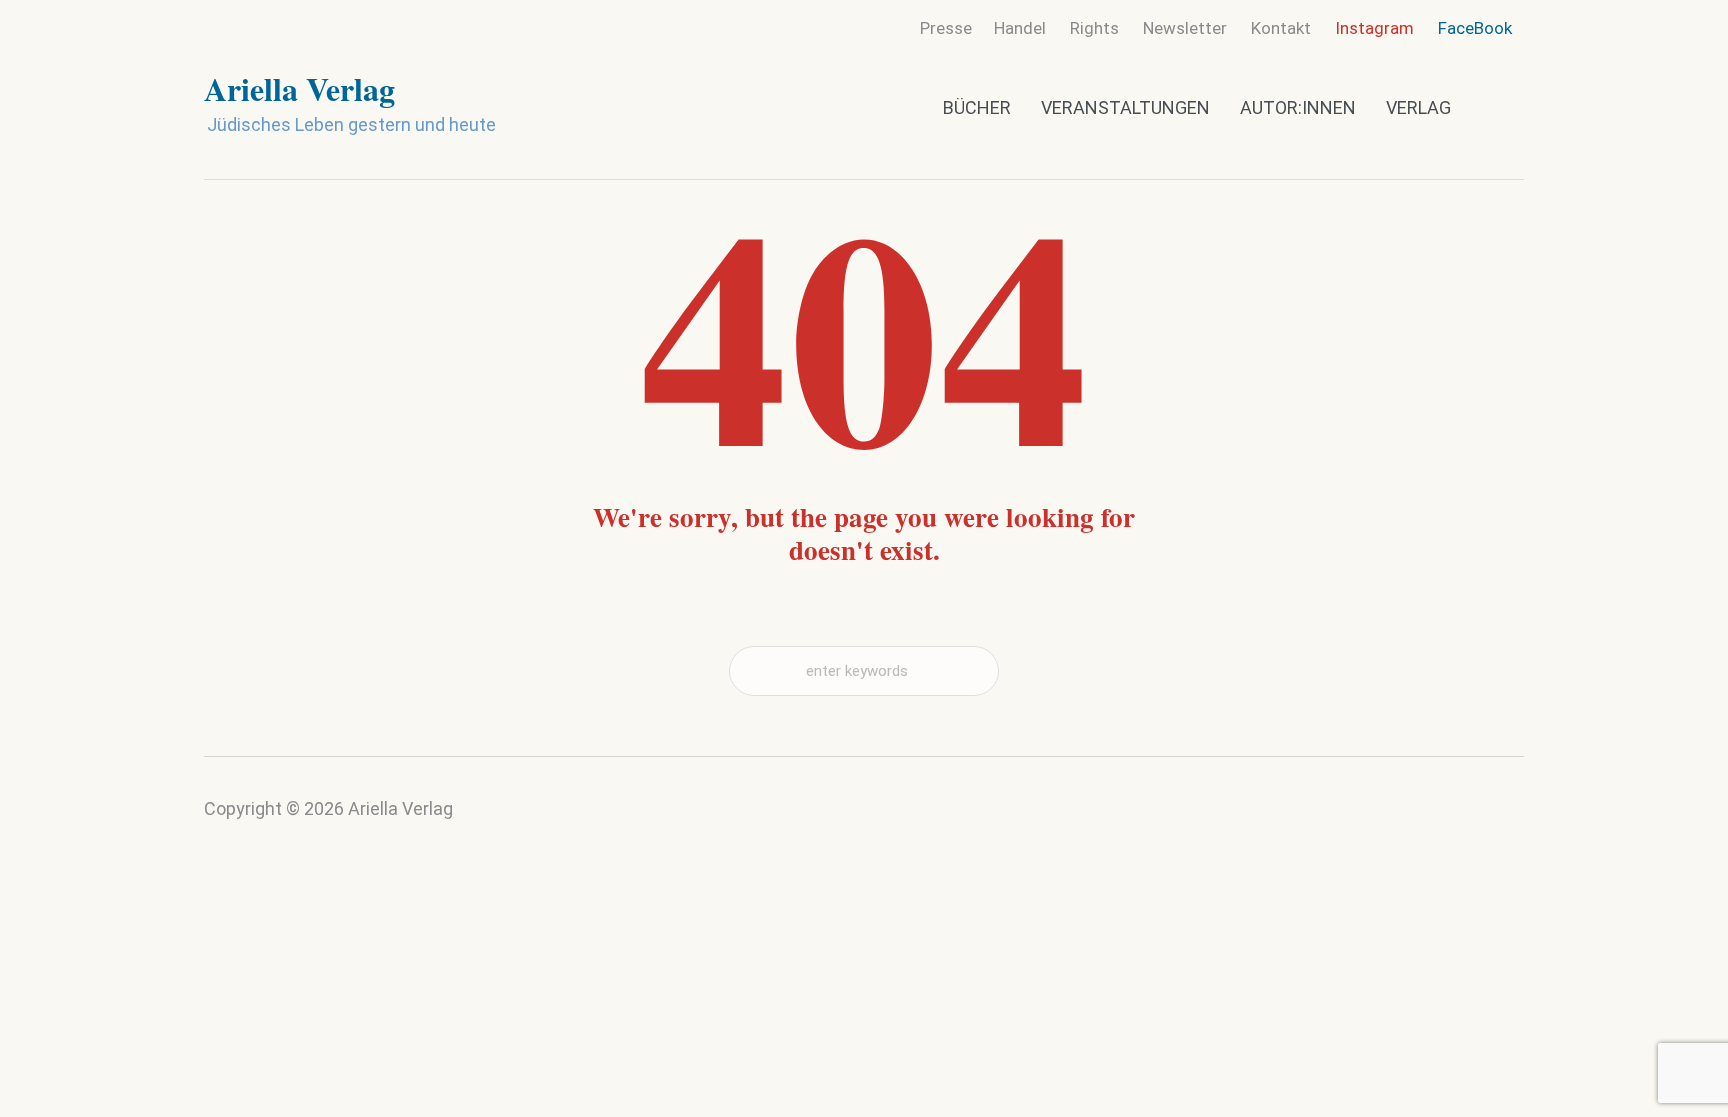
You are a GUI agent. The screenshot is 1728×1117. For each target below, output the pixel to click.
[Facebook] (1505, 817)
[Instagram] (1466, 822)
